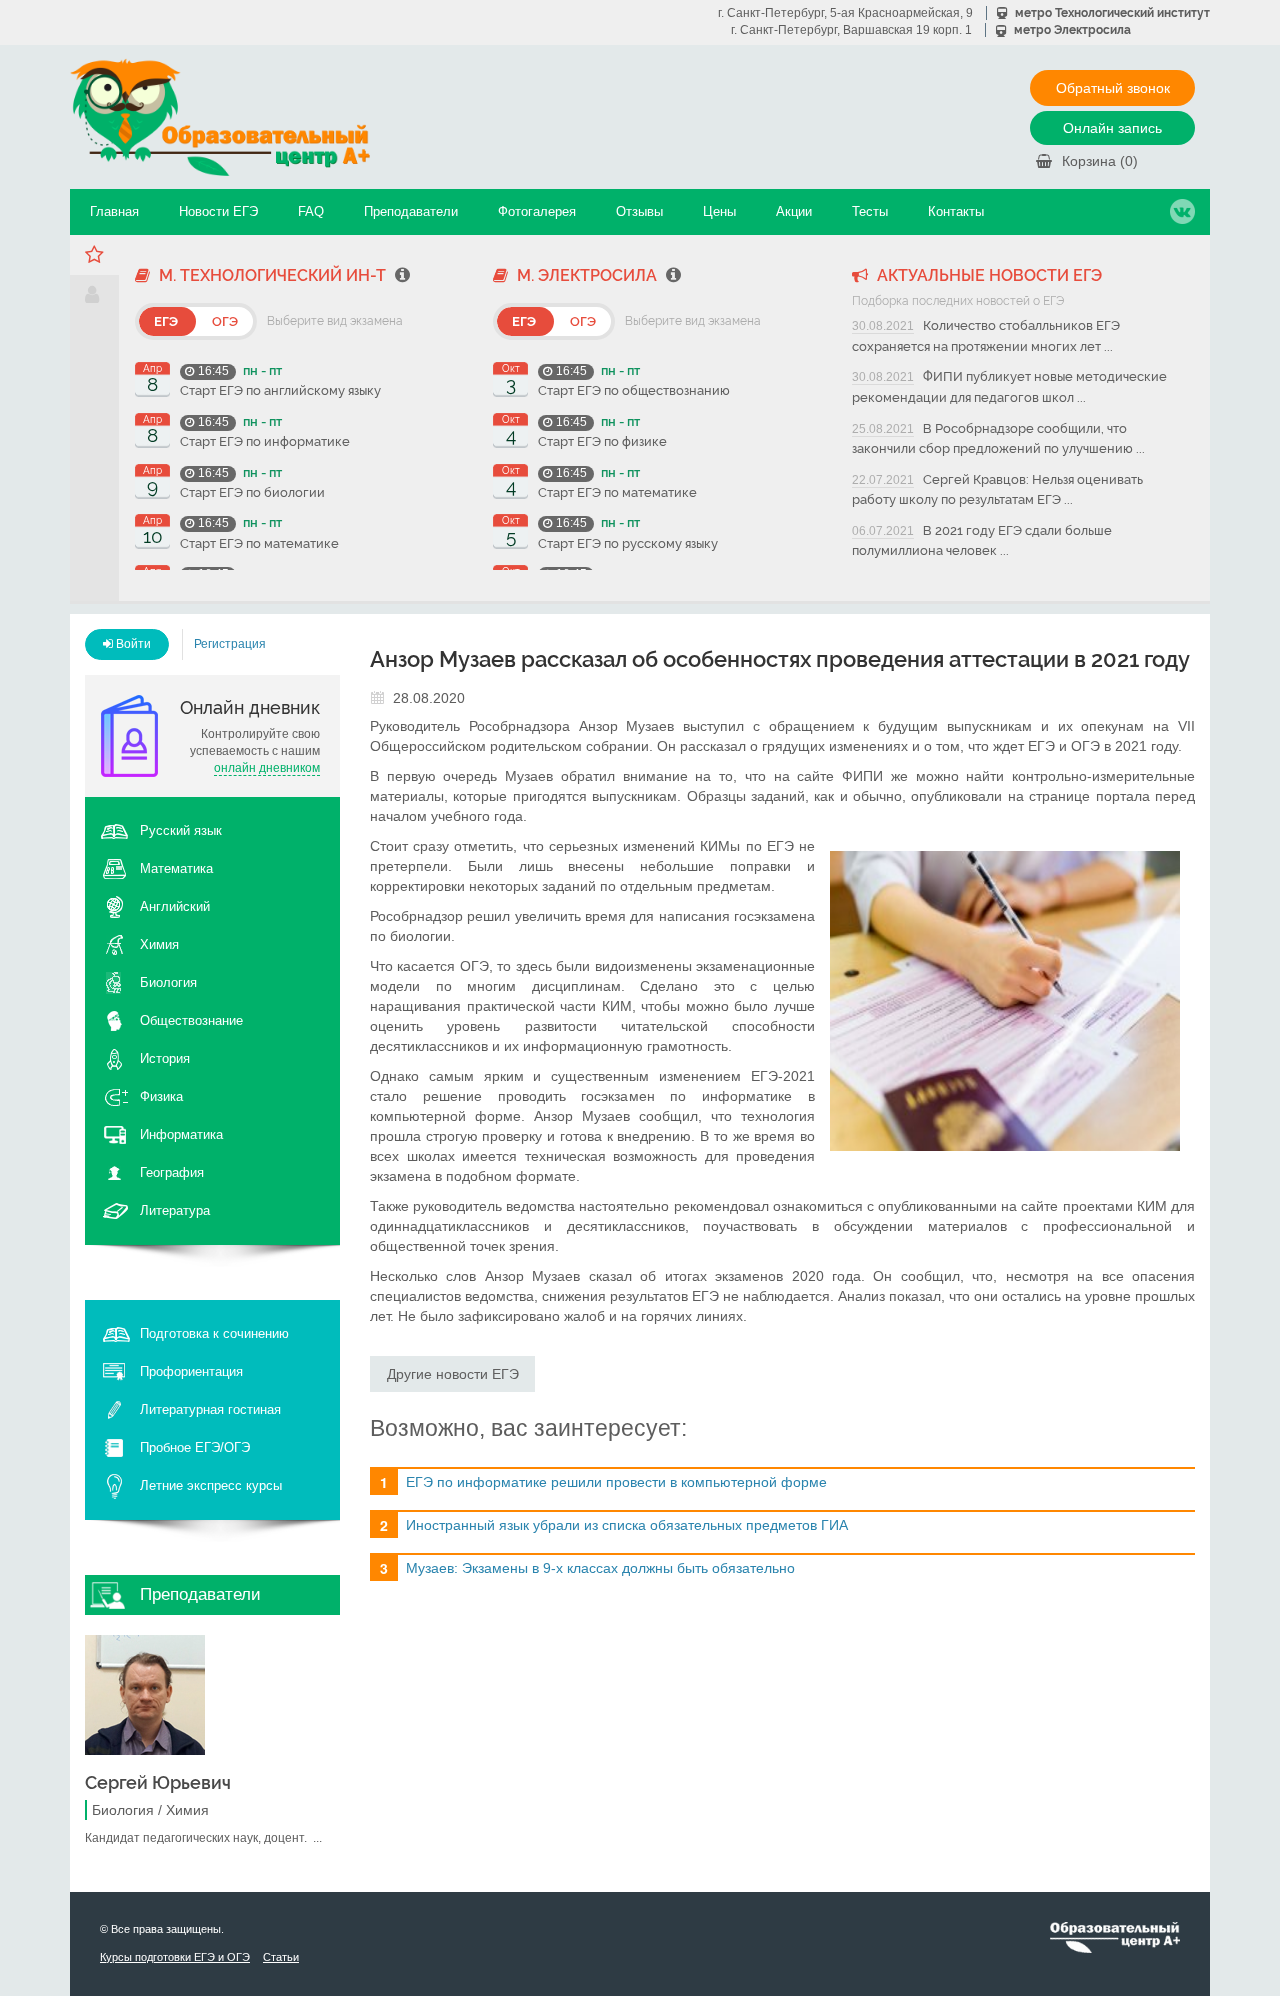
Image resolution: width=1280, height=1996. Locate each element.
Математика (176, 868)
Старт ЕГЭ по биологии (252, 492)
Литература (175, 1210)
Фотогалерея (537, 211)
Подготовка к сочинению (214, 1333)
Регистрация (230, 644)
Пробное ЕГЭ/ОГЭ (195, 1447)
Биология (168, 982)
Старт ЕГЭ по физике (602, 441)
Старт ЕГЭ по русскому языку (628, 543)
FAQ (311, 211)
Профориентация (191, 1371)
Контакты (956, 211)
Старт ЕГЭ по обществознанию (634, 390)
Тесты (870, 211)
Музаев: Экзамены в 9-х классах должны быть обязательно (600, 1568)
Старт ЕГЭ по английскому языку (280, 390)
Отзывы (639, 211)
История (165, 1058)
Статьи (281, 1957)
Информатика (181, 1134)
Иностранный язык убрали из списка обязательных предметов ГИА (627, 1525)
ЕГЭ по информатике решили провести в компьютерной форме (616, 1482)
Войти (132, 644)
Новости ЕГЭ (218, 211)
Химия (159, 944)
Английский (175, 906)
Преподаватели (411, 211)
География (172, 1172)
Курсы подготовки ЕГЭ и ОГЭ (175, 1957)
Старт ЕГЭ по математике (259, 543)
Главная (114, 211)
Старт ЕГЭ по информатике (265, 441)
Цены (719, 211)
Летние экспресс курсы (211, 1485)
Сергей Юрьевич (158, 1782)
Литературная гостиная (210, 1409)
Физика (161, 1096)
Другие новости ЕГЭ (453, 1374)
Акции (794, 211)
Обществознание (191, 1020)
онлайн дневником (267, 768)
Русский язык (181, 830)
